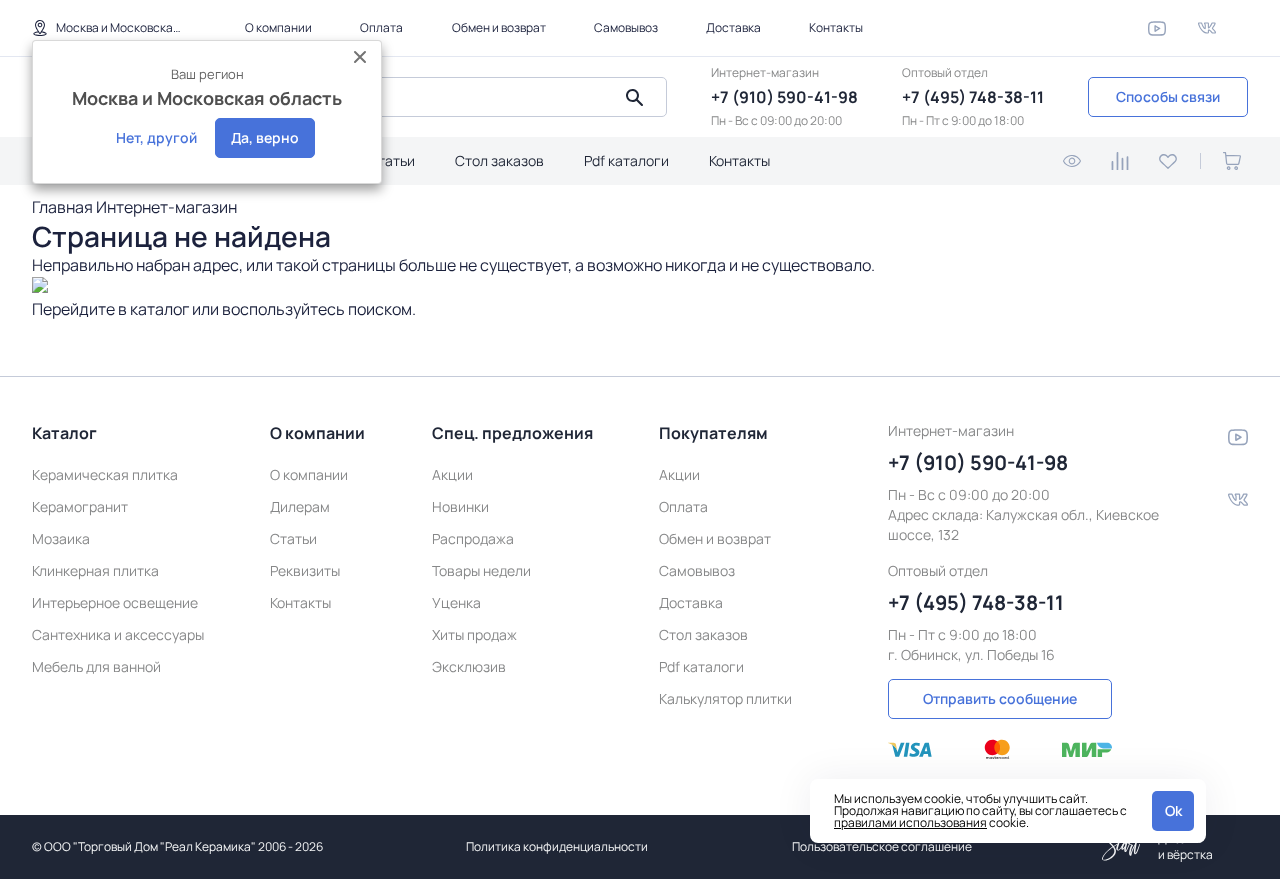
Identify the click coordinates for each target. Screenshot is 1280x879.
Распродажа (473, 538)
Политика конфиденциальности (557, 846)
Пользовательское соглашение (882, 846)
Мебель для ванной (96, 666)
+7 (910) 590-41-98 (784, 97)
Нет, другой (156, 137)
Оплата (381, 27)
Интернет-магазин (166, 207)
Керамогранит (80, 506)
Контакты (836, 27)
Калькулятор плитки (725, 698)
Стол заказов (499, 160)
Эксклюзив (469, 666)
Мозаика (61, 538)
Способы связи (1168, 96)
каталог (159, 309)
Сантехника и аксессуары (118, 634)
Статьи (391, 160)
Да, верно (265, 137)
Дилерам (300, 506)
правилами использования (910, 822)
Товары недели (481, 570)
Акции (452, 474)
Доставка (733, 27)
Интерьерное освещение (115, 602)
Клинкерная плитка (95, 570)
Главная (62, 207)
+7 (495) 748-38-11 (973, 97)
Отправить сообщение (1000, 698)
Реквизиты (305, 570)
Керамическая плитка (105, 474)
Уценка (456, 602)
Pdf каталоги (626, 160)
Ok (1173, 810)
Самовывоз (626, 27)
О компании (278, 27)
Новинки (460, 506)
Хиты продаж (474, 634)
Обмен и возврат (499, 27)
